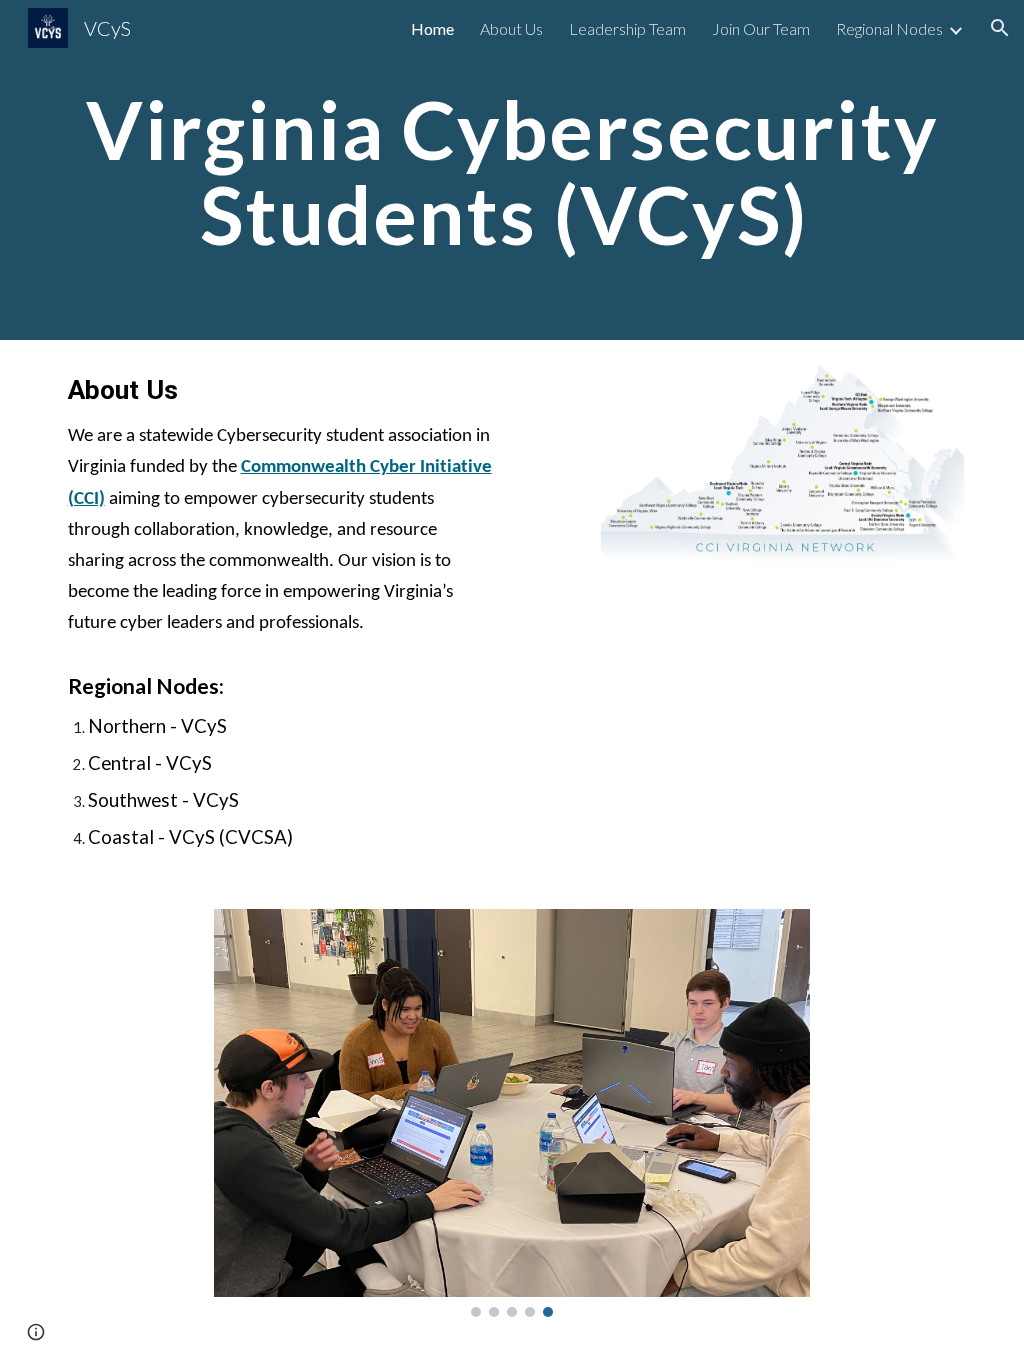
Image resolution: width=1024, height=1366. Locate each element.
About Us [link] (511, 28)
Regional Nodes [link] (889, 28)
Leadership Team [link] (627, 28)
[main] (512, 170)
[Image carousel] (511, 1113)
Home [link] (432, 28)
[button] (1000, 28)
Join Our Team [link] (761, 28)
